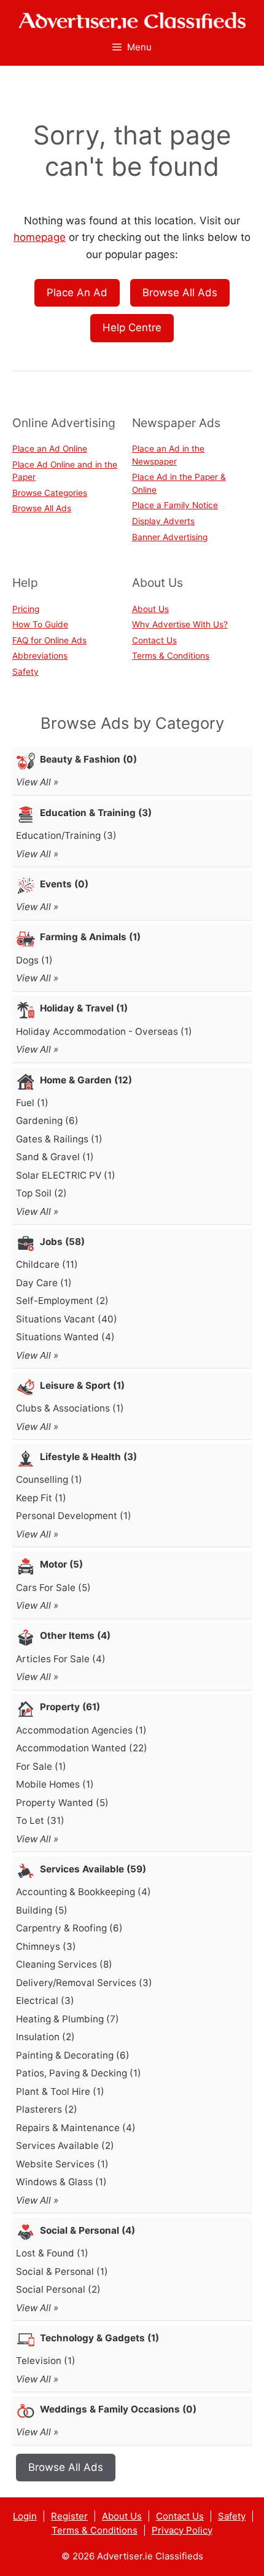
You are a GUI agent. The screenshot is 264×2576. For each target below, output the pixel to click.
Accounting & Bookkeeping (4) (83, 1892)
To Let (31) (40, 1820)
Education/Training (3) (66, 835)
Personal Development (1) (74, 1516)
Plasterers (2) (47, 2109)
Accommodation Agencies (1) (81, 1730)
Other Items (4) (75, 1636)
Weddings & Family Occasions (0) (118, 2409)
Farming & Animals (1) (90, 937)
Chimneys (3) (46, 1946)
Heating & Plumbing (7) (68, 2019)
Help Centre (132, 328)
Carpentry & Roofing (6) (69, 1928)
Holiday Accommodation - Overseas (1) (104, 1031)
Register (69, 2516)
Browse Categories (50, 493)
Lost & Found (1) (52, 2253)
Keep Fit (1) (41, 1498)
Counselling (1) (49, 1479)
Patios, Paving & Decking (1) (79, 2073)
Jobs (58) (62, 1242)
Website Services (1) (62, 2164)
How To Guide (40, 624)
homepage (40, 237)
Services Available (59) (93, 1869)
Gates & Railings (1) (59, 1139)
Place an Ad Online (50, 449)
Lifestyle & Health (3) (88, 1457)
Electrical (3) (45, 2001)
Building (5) (42, 1910)
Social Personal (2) (58, 2289)
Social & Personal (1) (62, 2272)
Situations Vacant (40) (67, 1319)
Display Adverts (163, 521)
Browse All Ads (180, 293)
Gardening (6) (47, 1121)
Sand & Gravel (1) (55, 1157)
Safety (25, 672)
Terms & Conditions (171, 656)
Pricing (26, 609)
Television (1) (46, 2361)
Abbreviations (40, 656)
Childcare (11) (47, 1264)
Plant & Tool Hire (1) (60, 2091)
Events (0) (64, 884)
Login (25, 2516)
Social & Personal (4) (87, 2230)
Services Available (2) (65, 2146)
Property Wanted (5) (62, 1803)
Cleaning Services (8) (64, 1964)
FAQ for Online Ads (49, 640)
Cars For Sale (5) (53, 1588)
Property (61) (70, 1707)
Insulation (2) (45, 2037)
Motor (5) (61, 1564)
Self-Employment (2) (62, 1301)
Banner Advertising (170, 537)
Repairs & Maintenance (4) (76, 2128)
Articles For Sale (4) (61, 1659)
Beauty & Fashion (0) (88, 759)
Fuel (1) (32, 1103)
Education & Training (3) (96, 813)
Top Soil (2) (41, 1193)
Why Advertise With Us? (180, 624)
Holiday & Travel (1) (84, 1008)
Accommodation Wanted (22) (82, 1748)
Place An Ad (77, 293)
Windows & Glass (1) (61, 2182)
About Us (150, 609)
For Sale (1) (41, 1766)
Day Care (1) (44, 1283)
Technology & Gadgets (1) (99, 2338)
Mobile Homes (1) (55, 1784)
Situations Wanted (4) (65, 1337)
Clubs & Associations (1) (70, 1408)
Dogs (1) (34, 960)
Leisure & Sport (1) (82, 1385)
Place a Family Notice (175, 505)
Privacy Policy (182, 2530)
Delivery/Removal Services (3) (84, 1983)
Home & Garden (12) (86, 1080)
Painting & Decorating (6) (73, 2055)
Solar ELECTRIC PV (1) (66, 1175)
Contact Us (154, 640)
